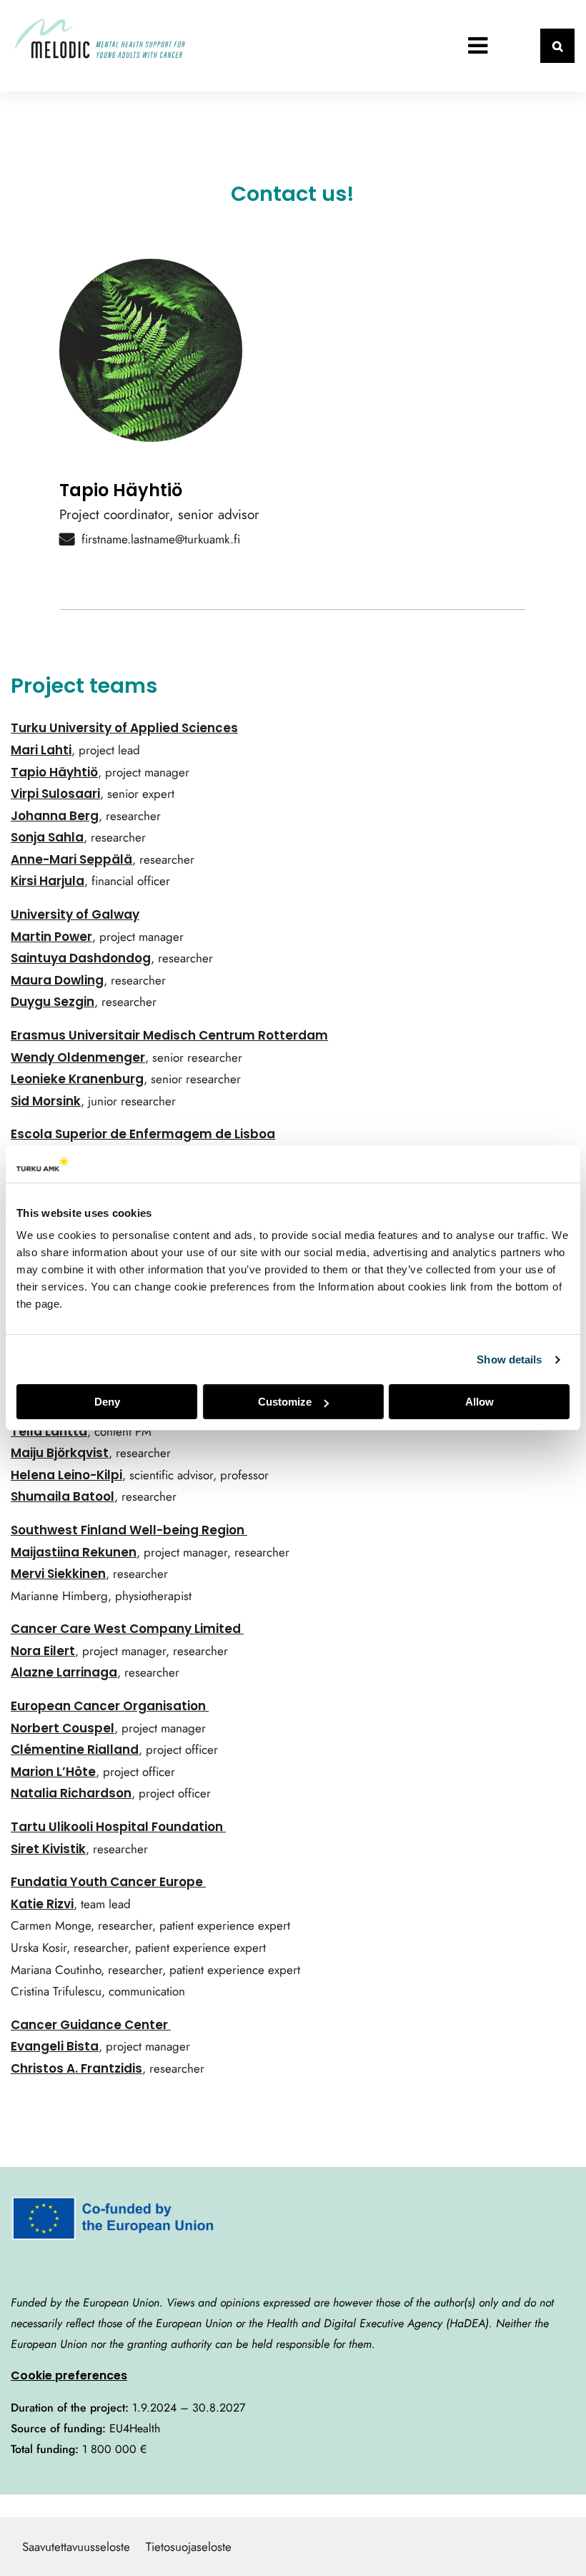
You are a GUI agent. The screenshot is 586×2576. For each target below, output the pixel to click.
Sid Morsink (46, 1101)
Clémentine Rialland (75, 1750)
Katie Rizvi (42, 1904)
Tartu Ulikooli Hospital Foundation (118, 1827)
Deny (107, 1402)
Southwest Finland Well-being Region (129, 1530)
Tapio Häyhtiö (54, 772)
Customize (285, 1402)
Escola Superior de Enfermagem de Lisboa (143, 1134)
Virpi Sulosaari (55, 794)
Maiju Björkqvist (60, 1453)
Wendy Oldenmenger (78, 1057)
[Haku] (557, 46)
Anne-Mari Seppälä (71, 859)
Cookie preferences (69, 2375)
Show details (509, 1359)
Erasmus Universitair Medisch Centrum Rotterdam (169, 1035)
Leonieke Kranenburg (77, 1079)
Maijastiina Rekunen (74, 1552)
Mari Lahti (41, 750)
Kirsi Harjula (48, 881)
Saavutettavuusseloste (76, 2547)
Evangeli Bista (55, 2046)
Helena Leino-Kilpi (66, 1475)
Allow (480, 1402)
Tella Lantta (49, 1431)
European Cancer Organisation (110, 1706)
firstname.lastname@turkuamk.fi (161, 539)
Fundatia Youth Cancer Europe (108, 1882)
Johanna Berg (55, 816)
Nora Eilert (43, 1651)
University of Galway (75, 914)
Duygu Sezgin (53, 1002)
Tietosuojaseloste (189, 2547)
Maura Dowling (57, 980)
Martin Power (51, 937)
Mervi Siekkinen (58, 1574)
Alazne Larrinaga (64, 1672)
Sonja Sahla (47, 837)
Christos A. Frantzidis (76, 2068)
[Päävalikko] (477, 46)
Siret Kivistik (48, 1849)
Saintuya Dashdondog (81, 958)
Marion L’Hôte (53, 1772)
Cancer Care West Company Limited (127, 1629)
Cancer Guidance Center (91, 2025)
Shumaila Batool (63, 1496)
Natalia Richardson (71, 1793)
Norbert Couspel (63, 1728)
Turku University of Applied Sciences (124, 728)
